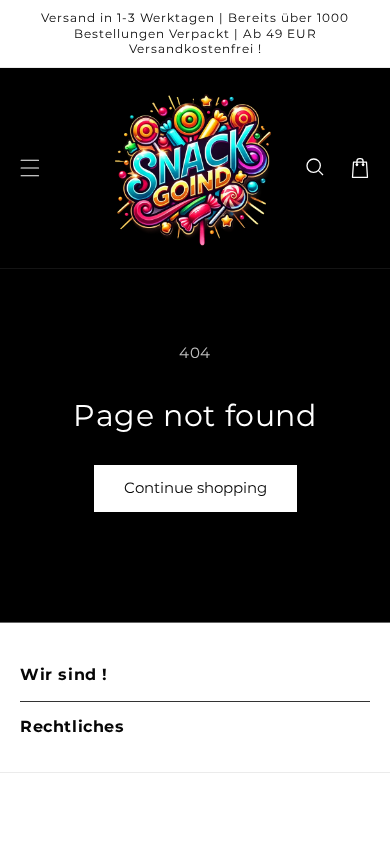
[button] (316, 168)
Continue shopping (195, 487)
